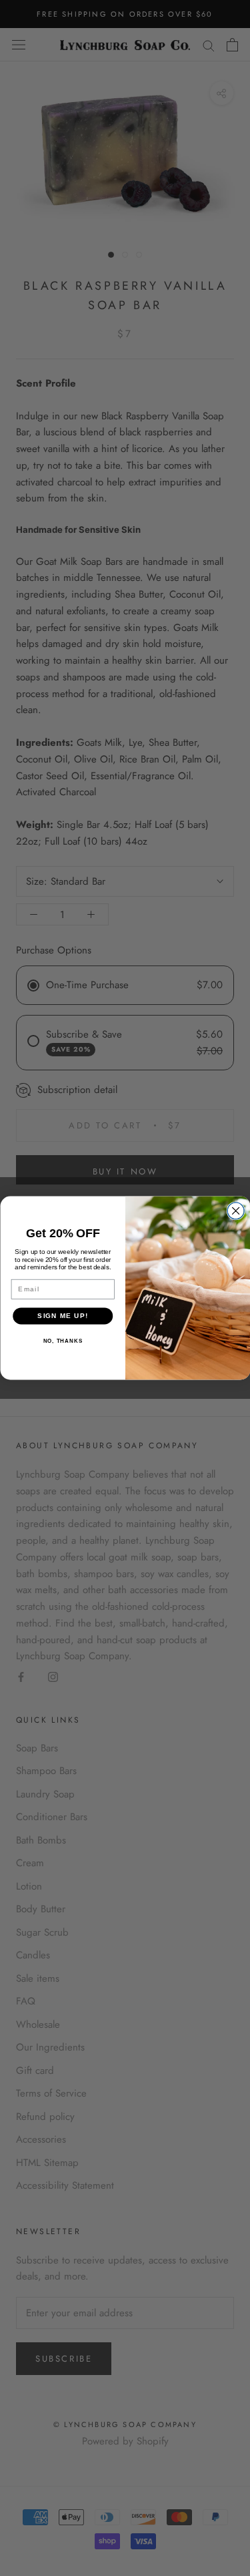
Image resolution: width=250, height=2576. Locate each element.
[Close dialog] (236, 1211)
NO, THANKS (62, 1341)
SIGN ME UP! (63, 1316)
